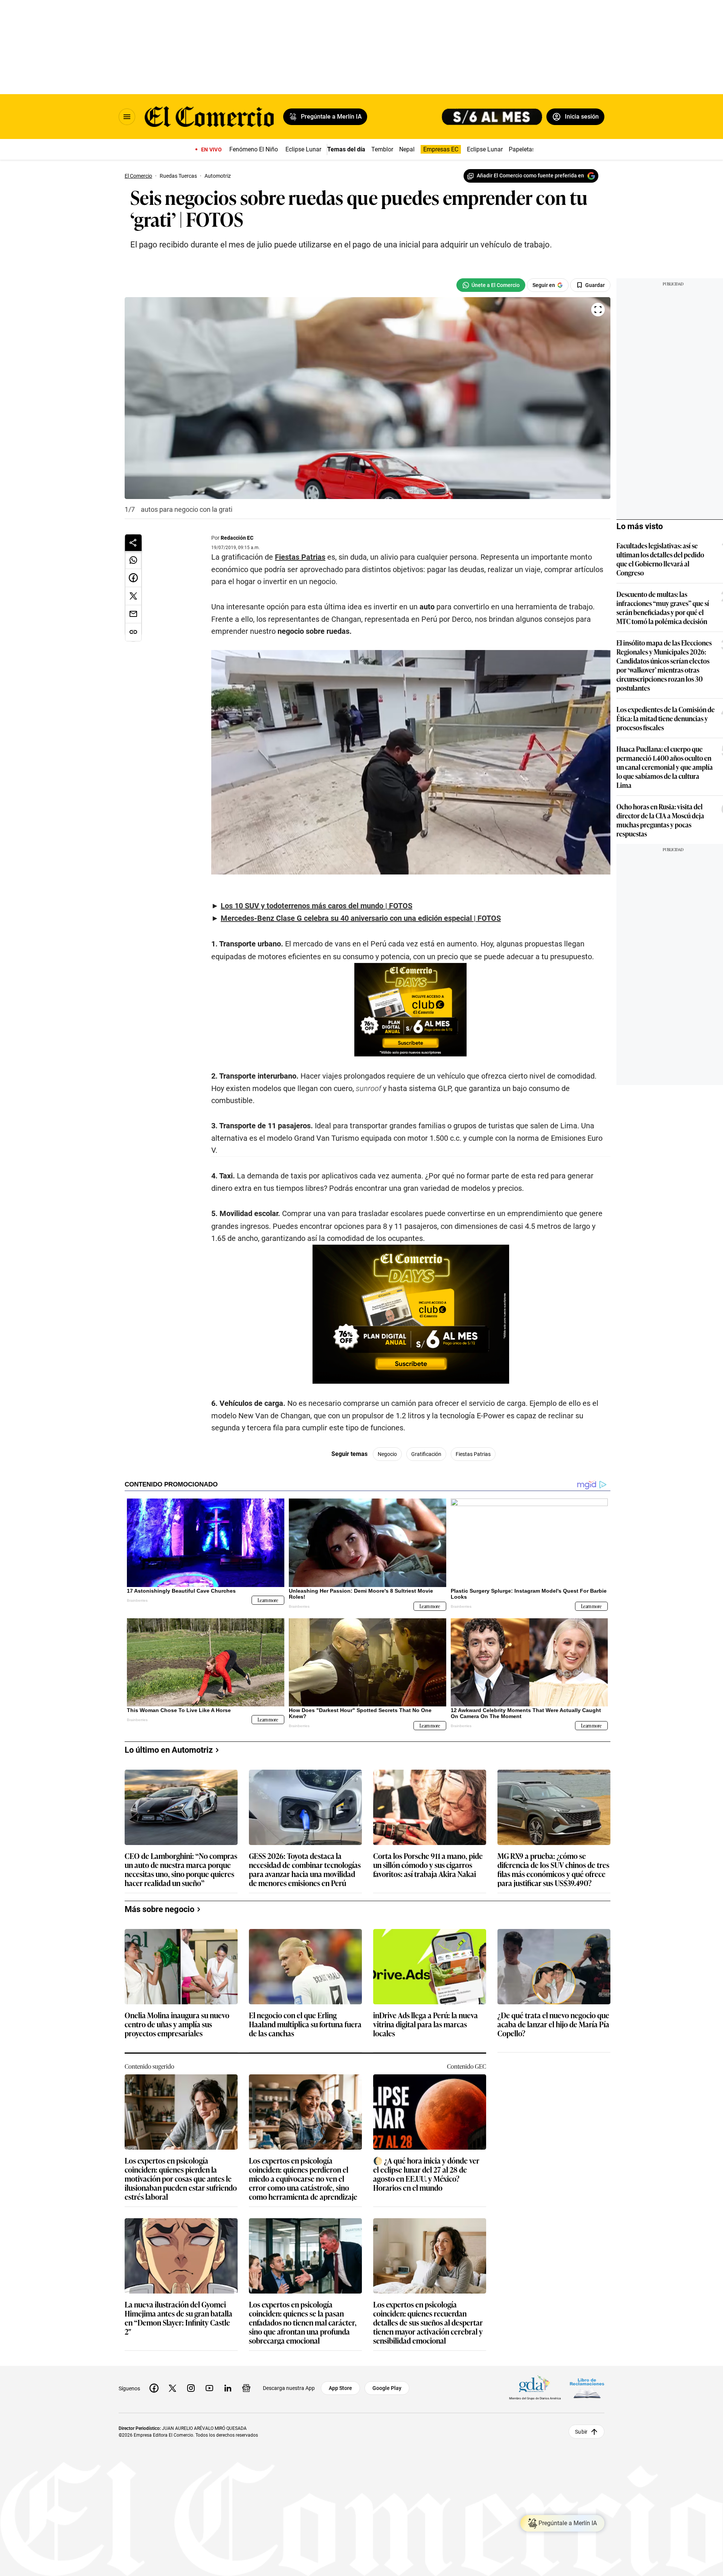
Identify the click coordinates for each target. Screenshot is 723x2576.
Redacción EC (237, 538)
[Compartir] (133, 543)
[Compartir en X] (133, 596)
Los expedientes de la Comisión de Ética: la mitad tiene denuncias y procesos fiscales (666, 718)
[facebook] (154, 2388)
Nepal (407, 149)
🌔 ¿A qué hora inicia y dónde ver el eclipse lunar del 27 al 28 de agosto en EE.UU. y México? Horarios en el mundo (426, 2174)
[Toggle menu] (127, 117)
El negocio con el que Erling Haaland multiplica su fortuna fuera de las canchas (305, 2024)
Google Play (387, 2388)
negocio (387, 1454)
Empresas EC (441, 149)
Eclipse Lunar (303, 149)
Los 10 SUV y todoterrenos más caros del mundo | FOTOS (317, 906)
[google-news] (246, 2388)
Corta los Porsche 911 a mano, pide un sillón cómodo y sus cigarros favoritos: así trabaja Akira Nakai (428, 1865)
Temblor (382, 149)
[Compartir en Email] (133, 614)
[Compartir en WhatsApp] (133, 560)
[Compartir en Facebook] (133, 578)
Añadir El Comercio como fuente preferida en (530, 175)
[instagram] (191, 2388)
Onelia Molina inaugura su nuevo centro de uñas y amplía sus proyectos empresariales (177, 2024)
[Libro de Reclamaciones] (587, 2388)
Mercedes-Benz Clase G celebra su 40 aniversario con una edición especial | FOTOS (361, 918)
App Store (340, 2388)
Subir (581, 2432)
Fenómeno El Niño (254, 149)
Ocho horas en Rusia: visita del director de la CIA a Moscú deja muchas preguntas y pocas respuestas (660, 820)
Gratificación (426, 1454)
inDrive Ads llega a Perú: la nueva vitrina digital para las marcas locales (426, 2024)
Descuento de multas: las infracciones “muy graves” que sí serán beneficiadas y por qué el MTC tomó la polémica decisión (663, 607)
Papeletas (522, 149)
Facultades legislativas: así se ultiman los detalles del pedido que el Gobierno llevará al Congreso (660, 559)
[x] (172, 2388)
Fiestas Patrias (300, 557)
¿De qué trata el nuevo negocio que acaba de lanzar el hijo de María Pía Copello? (553, 2024)
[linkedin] (228, 2388)
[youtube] (209, 2388)
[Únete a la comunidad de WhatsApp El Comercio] (491, 285)
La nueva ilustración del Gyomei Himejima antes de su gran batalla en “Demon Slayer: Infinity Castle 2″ (178, 2318)
